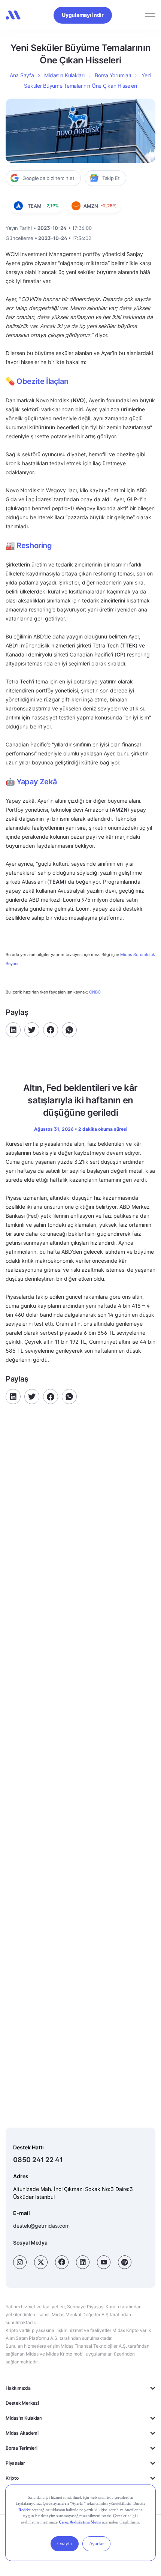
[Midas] (13, 15)
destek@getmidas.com (41, 2226)
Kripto (12, 2478)
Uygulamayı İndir (83, 15)
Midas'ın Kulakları (24, 2418)
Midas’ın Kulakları (64, 75)
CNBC (95, 992)
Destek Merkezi (22, 2403)
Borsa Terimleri (21, 2448)
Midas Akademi (22, 2433)
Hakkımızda (18, 2388)
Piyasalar (15, 2463)
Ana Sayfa (22, 75)
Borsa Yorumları (113, 75)
